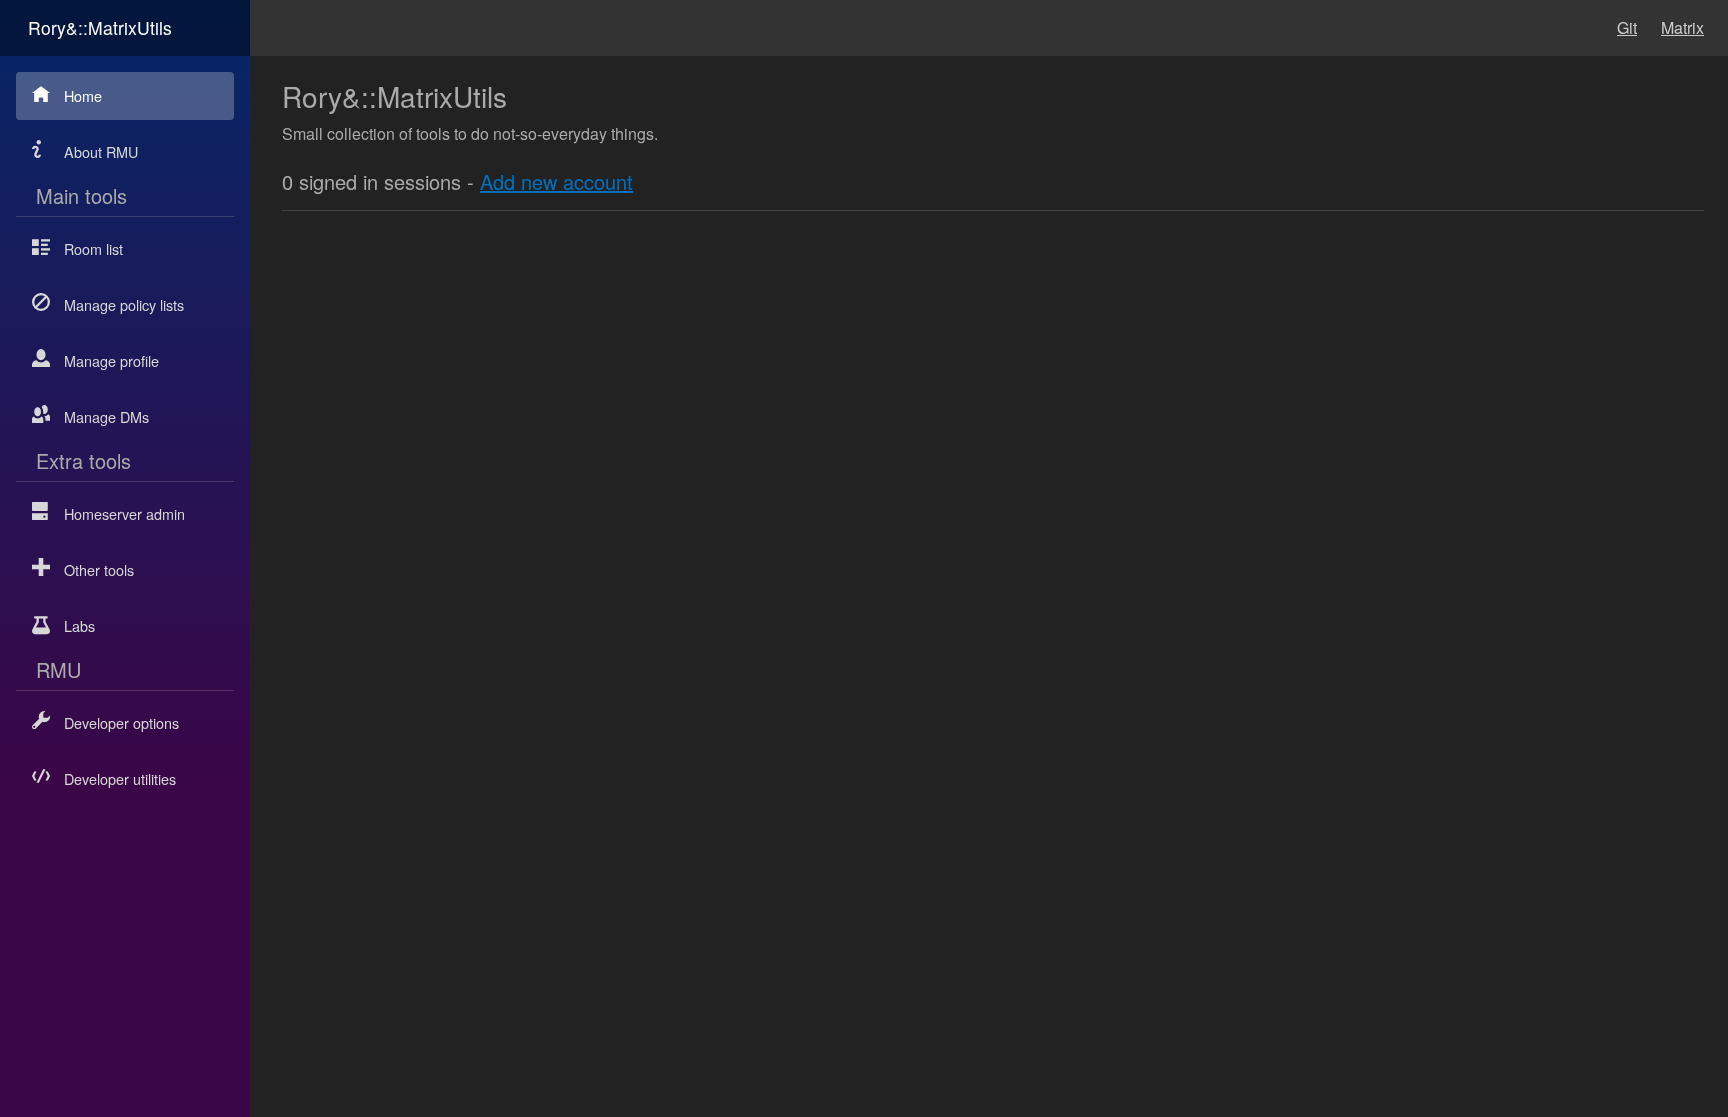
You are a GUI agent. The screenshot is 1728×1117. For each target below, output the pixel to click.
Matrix (1682, 27)
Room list (93, 248)
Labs (79, 625)
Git (1627, 27)
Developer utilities (120, 778)
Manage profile (111, 360)
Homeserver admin (124, 513)
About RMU (101, 151)
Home (83, 95)
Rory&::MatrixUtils (100, 27)
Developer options (121, 722)
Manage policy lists (124, 304)
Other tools (99, 569)
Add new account (556, 181)
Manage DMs (106, 416)
